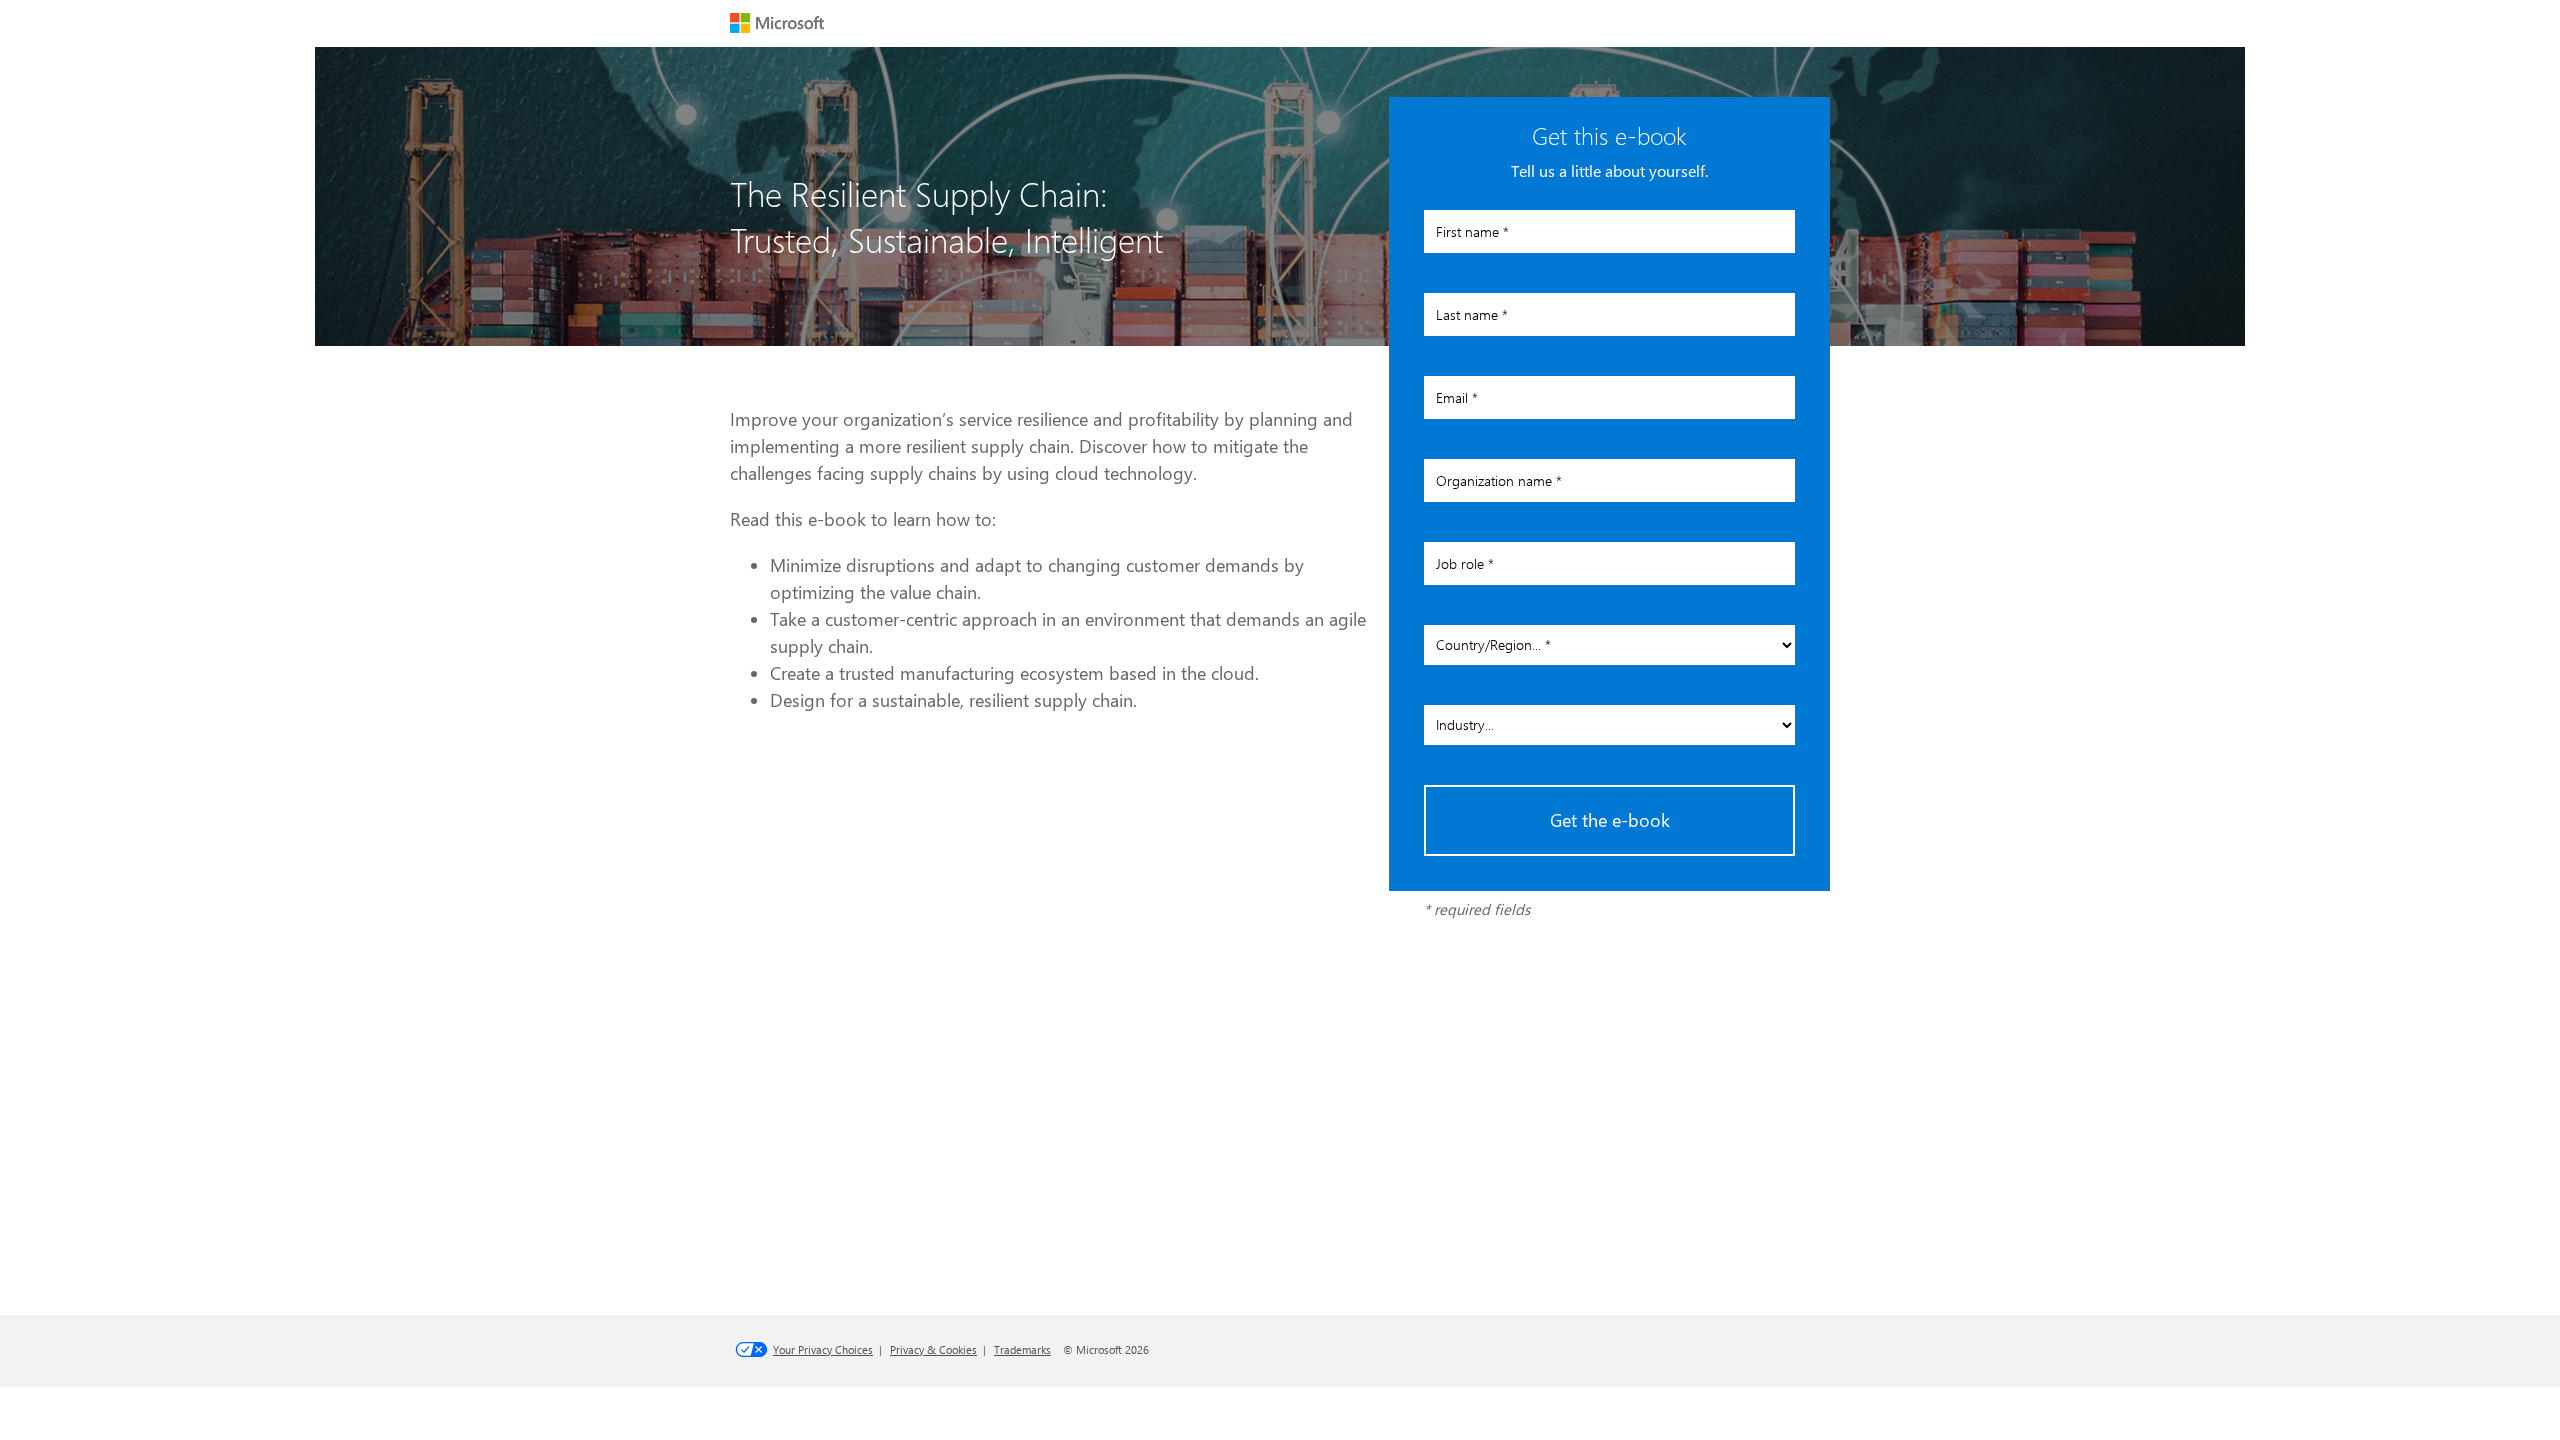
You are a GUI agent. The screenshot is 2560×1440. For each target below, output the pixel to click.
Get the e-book (1610, 820)
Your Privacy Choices (823, 1349)
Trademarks (1022, 1349)
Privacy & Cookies (933, 1349)
